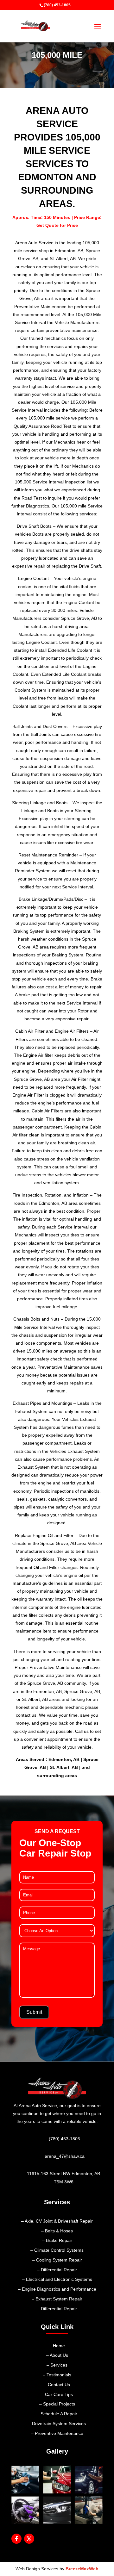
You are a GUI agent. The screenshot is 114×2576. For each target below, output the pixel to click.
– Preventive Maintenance (57, 2433)
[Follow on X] (29, 2539)
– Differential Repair (57, 2270)
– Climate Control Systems (57, 2250)
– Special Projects (57, 2404)
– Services (57, 2365)
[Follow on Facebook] (16, 2539)
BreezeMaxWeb (82, 2569)
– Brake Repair (57, 2240)
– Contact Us (57, 2385)
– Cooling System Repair (57, 2260)
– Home (57, 2346)
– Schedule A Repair (57, 2414)
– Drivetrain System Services (57, 2424)
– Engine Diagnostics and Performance (57, 2289)
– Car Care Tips (57, 2394)
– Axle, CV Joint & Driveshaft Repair (57, 2221)
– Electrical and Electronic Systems (57, 2279)
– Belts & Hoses (57, 2231)
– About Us (57, 2355)
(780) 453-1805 (57, 5)
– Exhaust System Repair (57, 2299)
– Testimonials (57, 2375)
